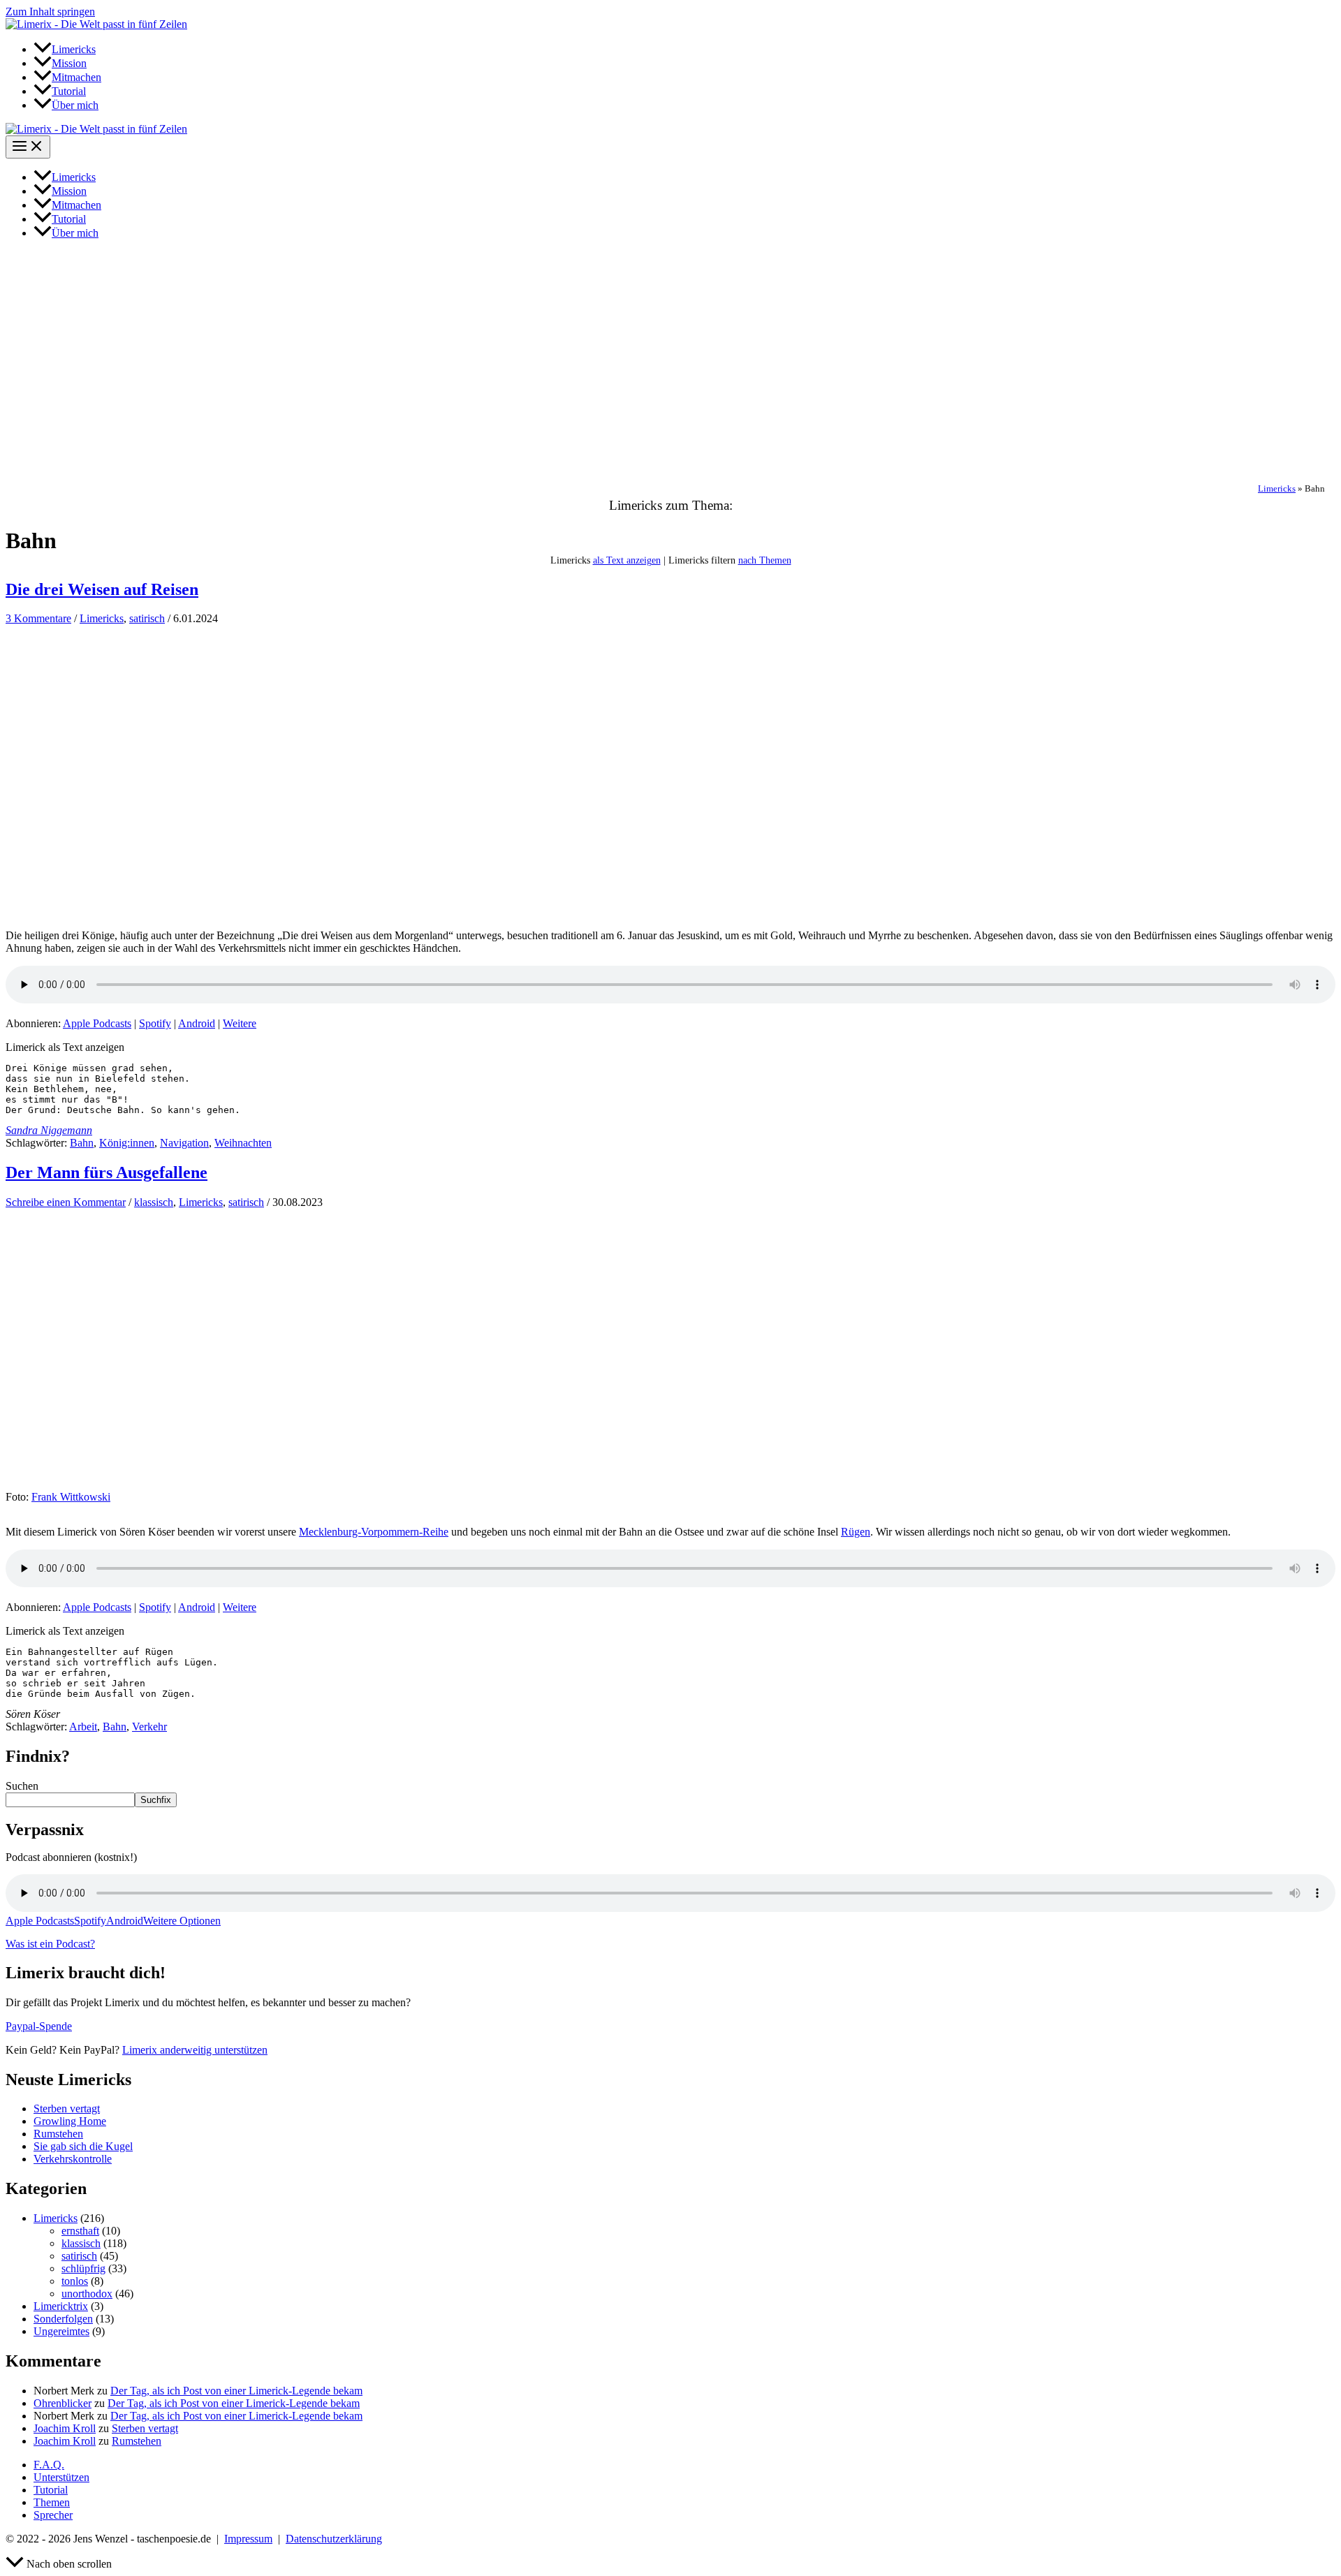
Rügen (856, 1532)
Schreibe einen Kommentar (66, 1202)
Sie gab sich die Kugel (83, 2146)
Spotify (155, 1023)
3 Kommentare (38, 618)
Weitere (240, 1023)
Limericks (1277, 489)
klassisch (154, 1202)
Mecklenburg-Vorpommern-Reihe (374, 1532)
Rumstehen (58, 2134)
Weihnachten (243, 1143)
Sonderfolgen (63, 2319)
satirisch (147, 618)
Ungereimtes (61, 2331)
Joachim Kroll (65, 2428)
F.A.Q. (49, 2465)
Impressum (248, 2539)
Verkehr (149, 1727)
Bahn (82, 1143)
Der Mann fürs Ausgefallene (107, 1172)
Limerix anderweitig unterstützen (195, 2050)
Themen (52, 2502)
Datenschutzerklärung (334, 2539)
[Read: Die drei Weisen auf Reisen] (215, 900)
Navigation (184, 1143)
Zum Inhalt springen (50, 12)
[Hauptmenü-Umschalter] (28, 147)
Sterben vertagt (67, 2108)
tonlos (75, 2281)
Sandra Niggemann (49, 1130)
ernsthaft (80, 2231)
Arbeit (83, 1727)
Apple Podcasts (97, 1023)
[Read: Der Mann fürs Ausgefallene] (215, 1484)
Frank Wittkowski (71, 1497)
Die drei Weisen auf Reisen (102, 589)
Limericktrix (61, 2306)
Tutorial (51, 2490)
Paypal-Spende (39, 2026)
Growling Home (70, 2121)
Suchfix (156, 1800)
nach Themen (765, 560)
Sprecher (53, 2515)
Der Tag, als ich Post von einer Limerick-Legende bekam (236, 2391)
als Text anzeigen (627, 560)
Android (197, 1023)
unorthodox (87, 2294)
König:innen (127, 1143)
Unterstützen (61, 2477)
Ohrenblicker (63, 2403)
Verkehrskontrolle (73, 2159)
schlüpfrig (83, 2268)
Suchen (22, 1786)
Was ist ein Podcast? (50, 1944)
